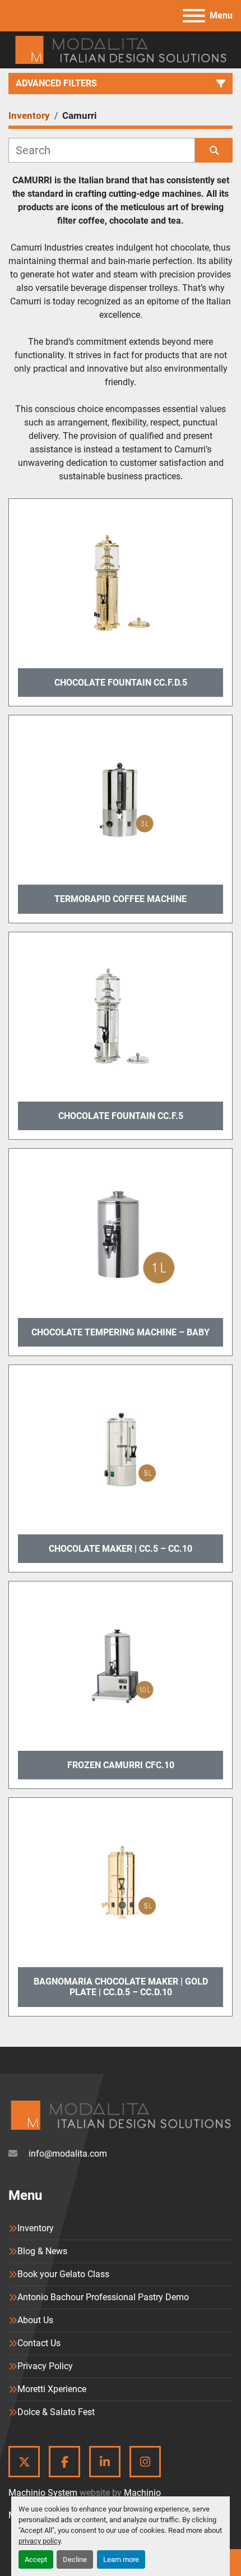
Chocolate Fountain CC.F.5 (121, 1116)
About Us (35, 2320)
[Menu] (194, 16)
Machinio (142, 2493)
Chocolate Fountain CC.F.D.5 (121, 683)
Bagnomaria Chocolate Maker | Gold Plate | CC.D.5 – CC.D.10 (121, 1987)
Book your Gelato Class (63, 2274)
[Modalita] (121, 2114)
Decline (75, 2559)
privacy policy (40, 2541)
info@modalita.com (67, 2154)
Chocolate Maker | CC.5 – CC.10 (121, 1549)
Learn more (121, 2559)
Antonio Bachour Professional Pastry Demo (103, 2297)
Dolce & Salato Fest (56, 2412)
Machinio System (43, 2493)
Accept (36, 2559)
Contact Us (39, 2343)
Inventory (36, 2228)
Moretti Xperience (52, 2389)
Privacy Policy (45, 2366)
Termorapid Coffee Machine (121, 899)
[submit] (214, 150)
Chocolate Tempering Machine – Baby (121, 1332)
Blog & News (42, 2251)
